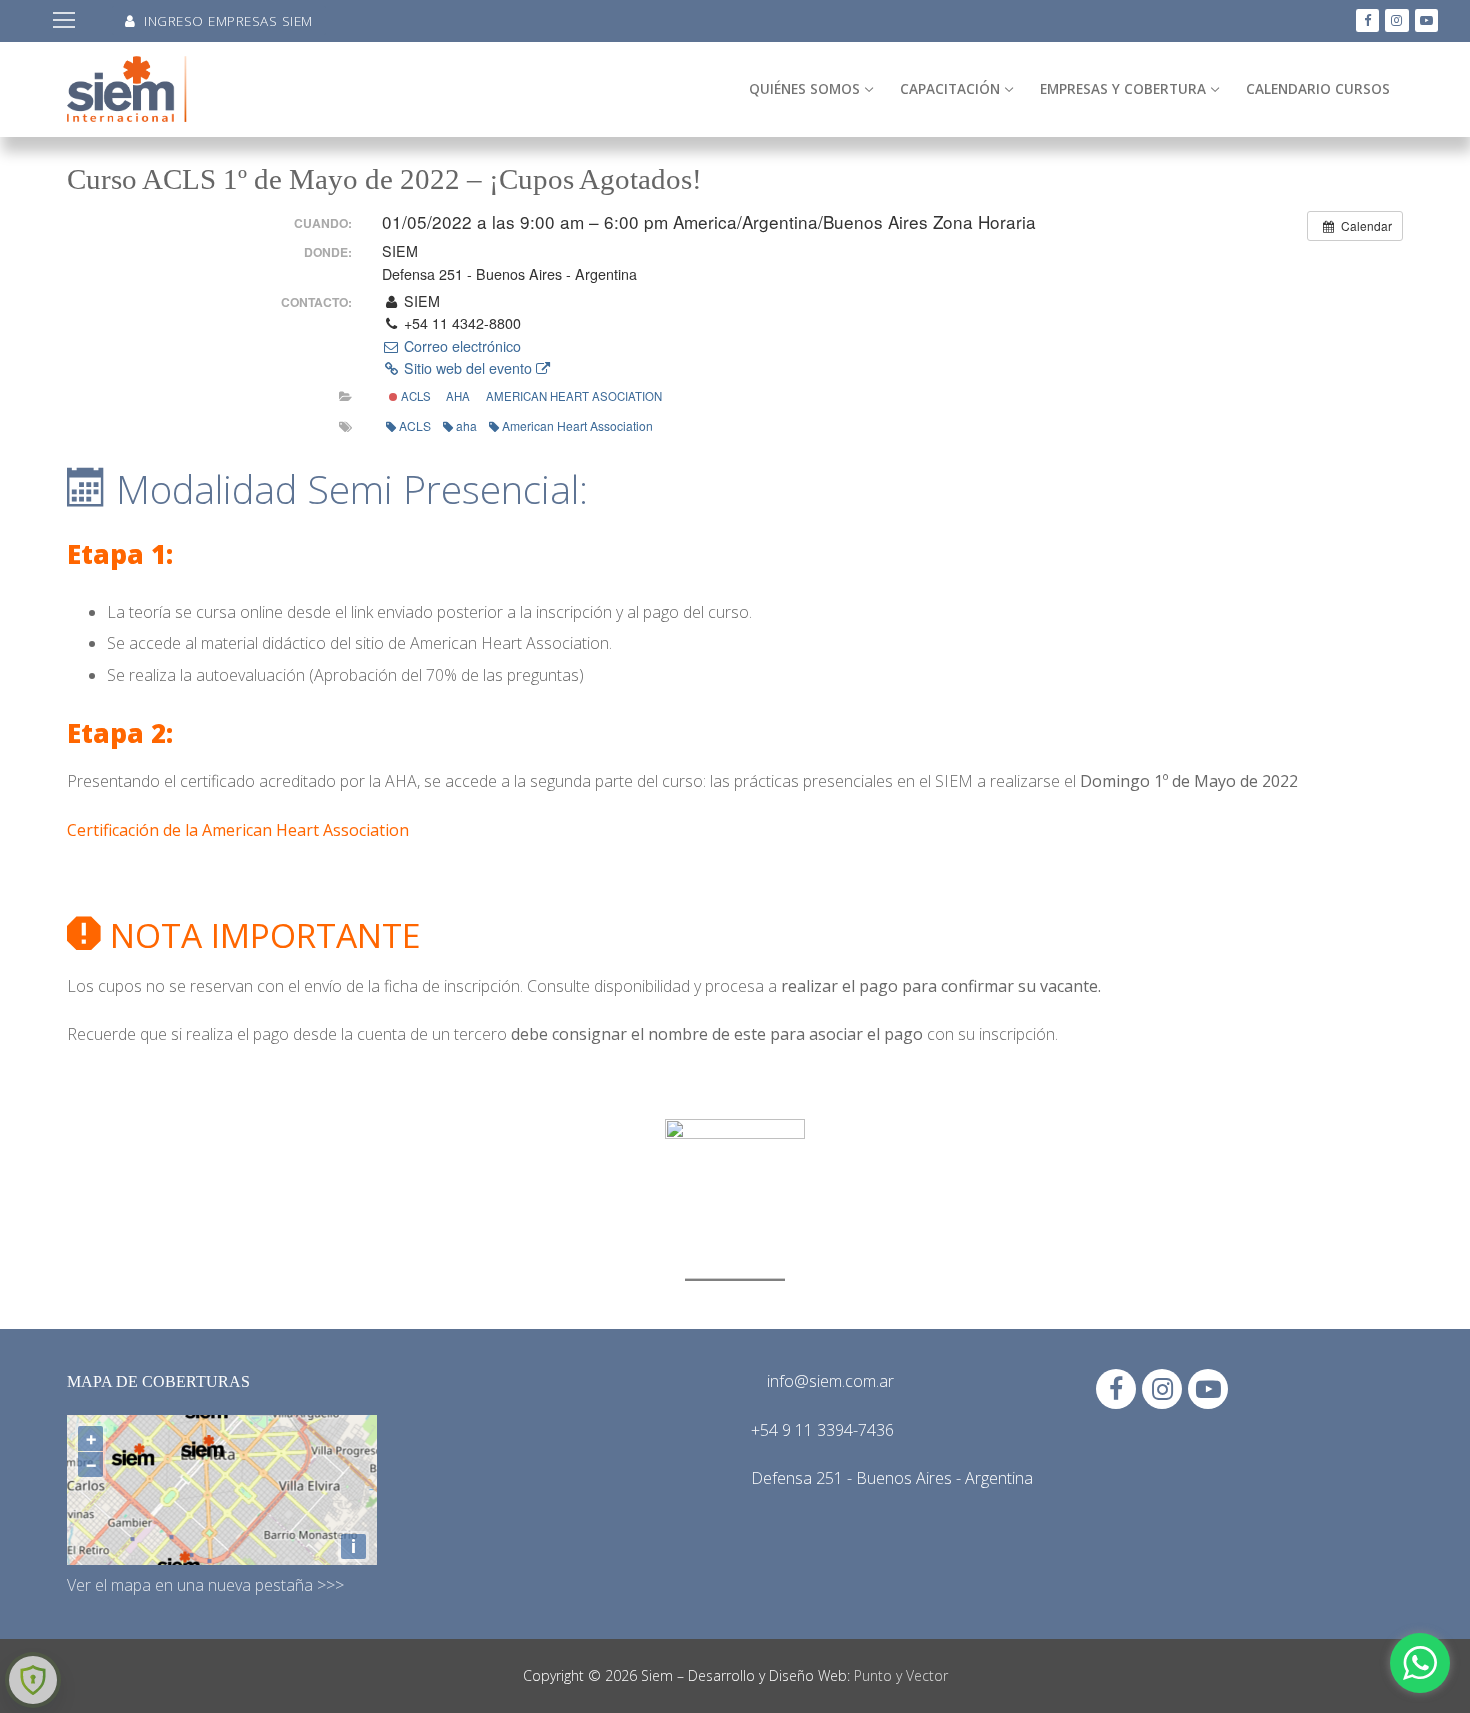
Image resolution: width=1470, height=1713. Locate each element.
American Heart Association (577, 425)
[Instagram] (1396, 20)
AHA (458, 396)
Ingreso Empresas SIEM (226, 20)
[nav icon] (64, 21)
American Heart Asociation (574, 396)
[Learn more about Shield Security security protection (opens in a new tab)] (33, 1680)
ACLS (414, 396)
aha (466, 425)
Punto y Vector (901, 1675)
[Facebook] (1367, 20)
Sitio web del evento (468, 368)
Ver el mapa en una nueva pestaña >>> (205, 1585)
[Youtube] (1426, 20)
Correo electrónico (460, 346)
